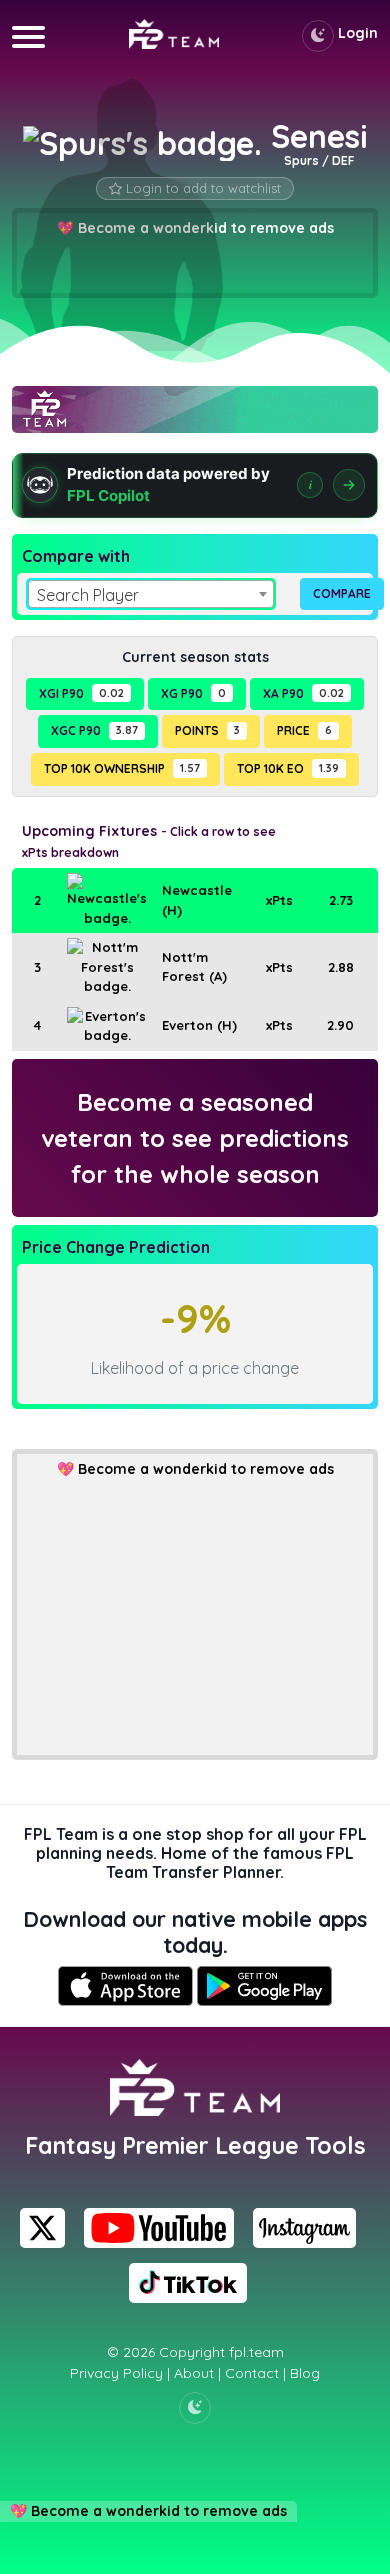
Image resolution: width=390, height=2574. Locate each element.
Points (207, 730)
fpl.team (256, 2352)
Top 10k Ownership (122, 768)
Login (358, 33)
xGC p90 (94, 730)
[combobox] (151, 594)
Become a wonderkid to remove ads (206, 1469)
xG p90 (193, 693)
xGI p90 (81, 693)
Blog (305, 2373)
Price (304, 730)
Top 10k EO (288, 768)
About (194, 2373)
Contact (252, 2373)
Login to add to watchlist (203, 188)
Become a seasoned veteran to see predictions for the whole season (195, 1138)
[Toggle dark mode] (318, 36)
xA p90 (303, 693)
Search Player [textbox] (88, 595)
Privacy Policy (116, 2373)
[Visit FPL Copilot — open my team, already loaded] (195, 485)
